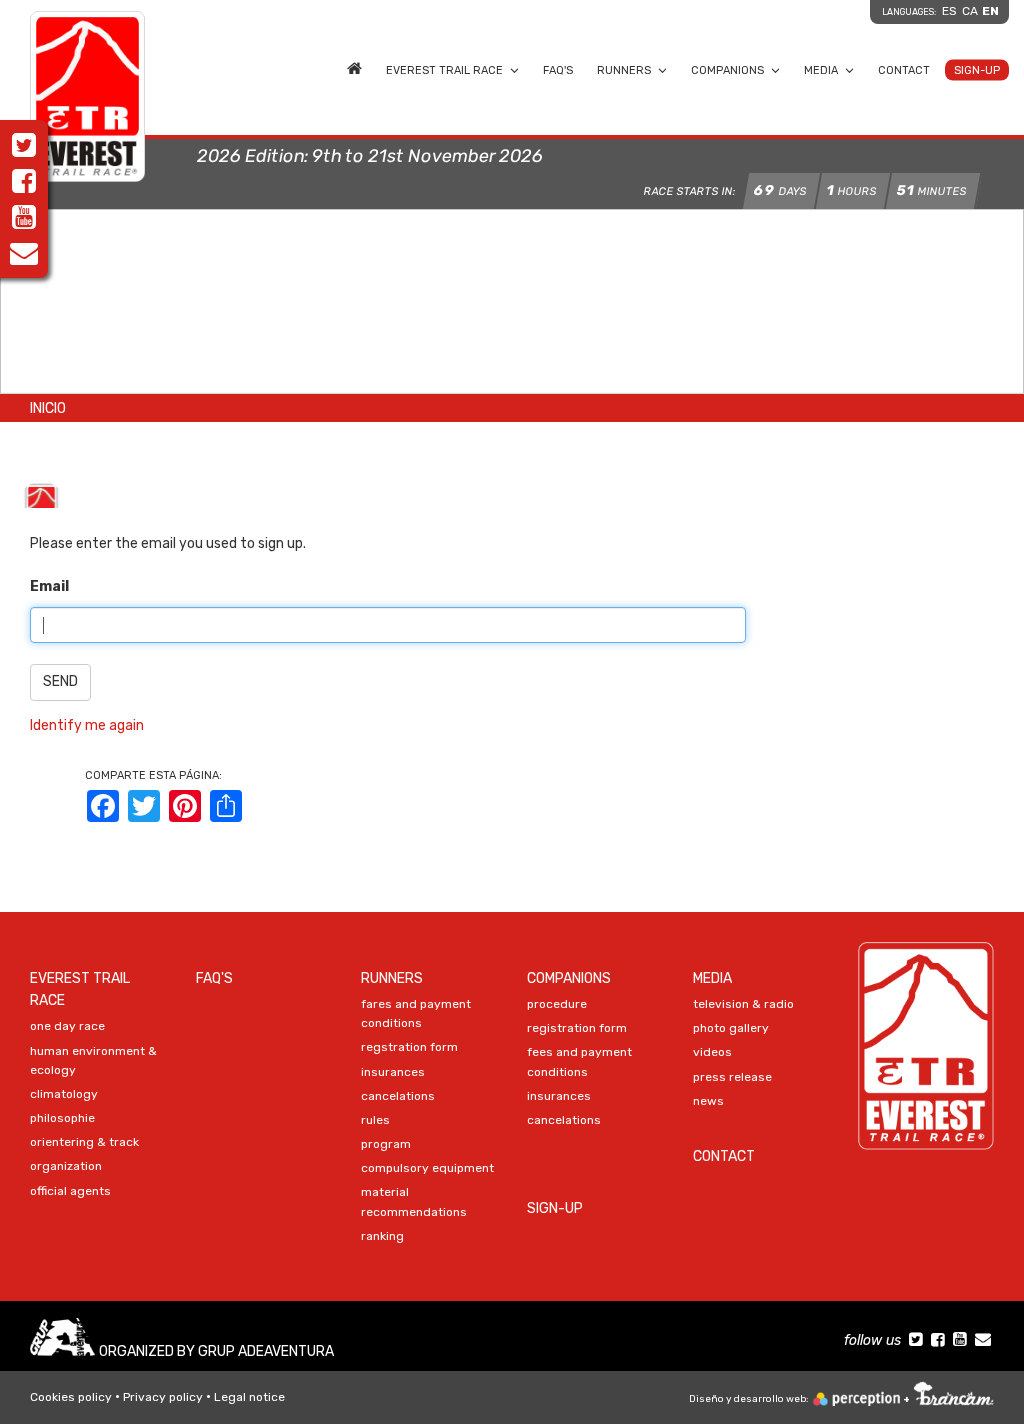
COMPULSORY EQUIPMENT (427, 1168)
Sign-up (977, 69)
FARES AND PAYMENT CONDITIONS (416, 1013)
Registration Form (577, 1028)
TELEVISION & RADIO (743, 1004)
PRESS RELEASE (732, 1077)
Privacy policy (163, 1397)
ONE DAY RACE (67, 1026)
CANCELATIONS (398, 1096)
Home (354, 67)
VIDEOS (712, 1052)
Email (49, 586)
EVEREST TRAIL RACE (444, 69)
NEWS (708, 1101)
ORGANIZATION (66, 1166)
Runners (624, 69)
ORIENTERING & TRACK (84, 1142)
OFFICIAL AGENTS (70, 1191)
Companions (727, 69)
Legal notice (249, 1397)
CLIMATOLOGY (64, 1094)
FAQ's (558, 69)
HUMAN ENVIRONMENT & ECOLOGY (93, 1060)
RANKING (382, 1236)
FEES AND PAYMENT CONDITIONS (579, 1061)
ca (970, 11)
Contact (904, 69)
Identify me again (87, 725)
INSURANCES (393, 1072)
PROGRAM (386, 1144)
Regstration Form (409, 1047)
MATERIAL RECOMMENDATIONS (414, 1201)
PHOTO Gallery (731, 1028)
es (949, 11)
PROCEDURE (557, 1004)
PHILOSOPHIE (62, 1118)
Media (821, 69)
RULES (375, 1120)
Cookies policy (71, 1397)
